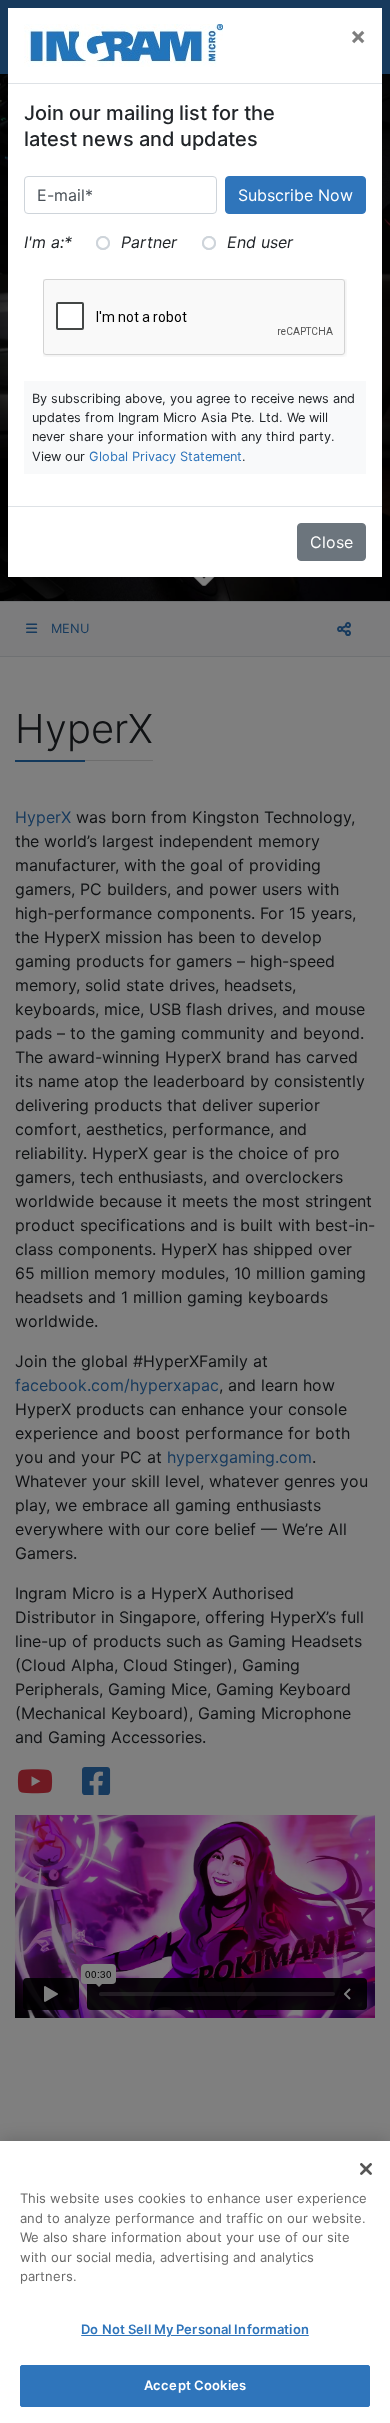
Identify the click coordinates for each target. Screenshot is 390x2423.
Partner (149, 242)
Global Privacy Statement (165, 456)
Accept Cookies (195, 2385)
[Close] (366, 2169)
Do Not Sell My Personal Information (195, 2329)
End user (260, 242)
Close (331, 542)
